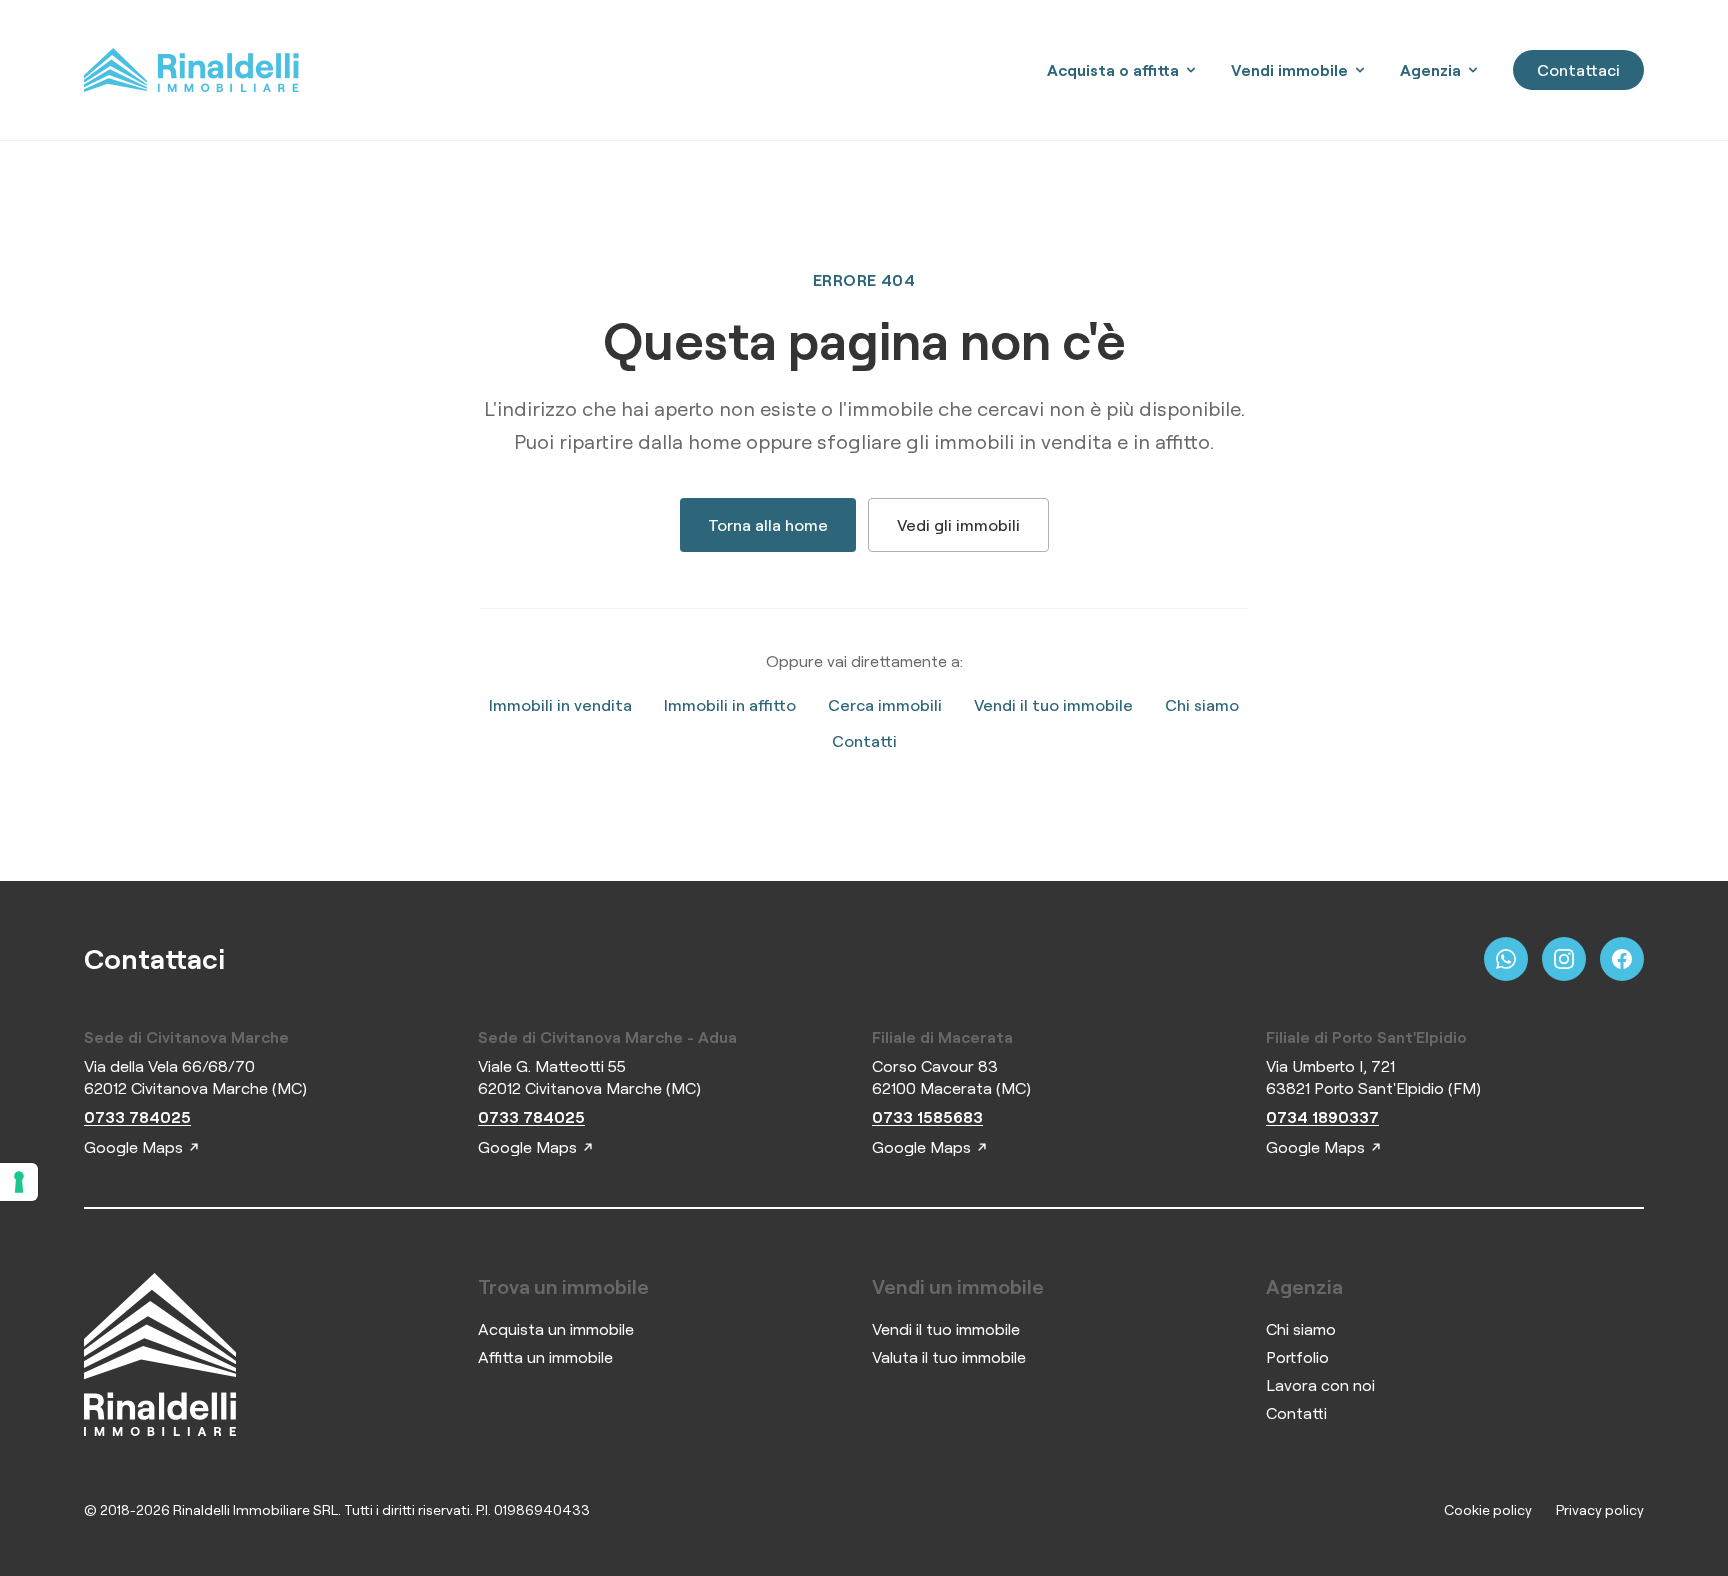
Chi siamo (1202, 705)
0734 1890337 (1322, 1117)
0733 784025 (137, 1117)
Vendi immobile (1289, 70)
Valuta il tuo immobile (949, 1357)
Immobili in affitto (730, 705)
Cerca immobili (885, 705)
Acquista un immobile (556, 1329)
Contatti (864, 741)
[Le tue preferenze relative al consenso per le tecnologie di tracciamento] (19, 1182)
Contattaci (1578, 70)
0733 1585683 (927, 1117)
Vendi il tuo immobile (1053, 705)
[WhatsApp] (1506, 959)
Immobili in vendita (560, 705)
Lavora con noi (1320, 1385)
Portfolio (1297, 1357)
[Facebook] (1622, 959)
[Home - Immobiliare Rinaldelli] (191, 70)
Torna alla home (768, 525)
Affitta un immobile (545, 1357)
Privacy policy (1600, 1509)
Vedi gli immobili (958, 525)
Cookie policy (1488, 1509)
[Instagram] (1564, 959)
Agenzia (1430, 70)
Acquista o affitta (1113, 70)
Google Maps (133, 1147)
